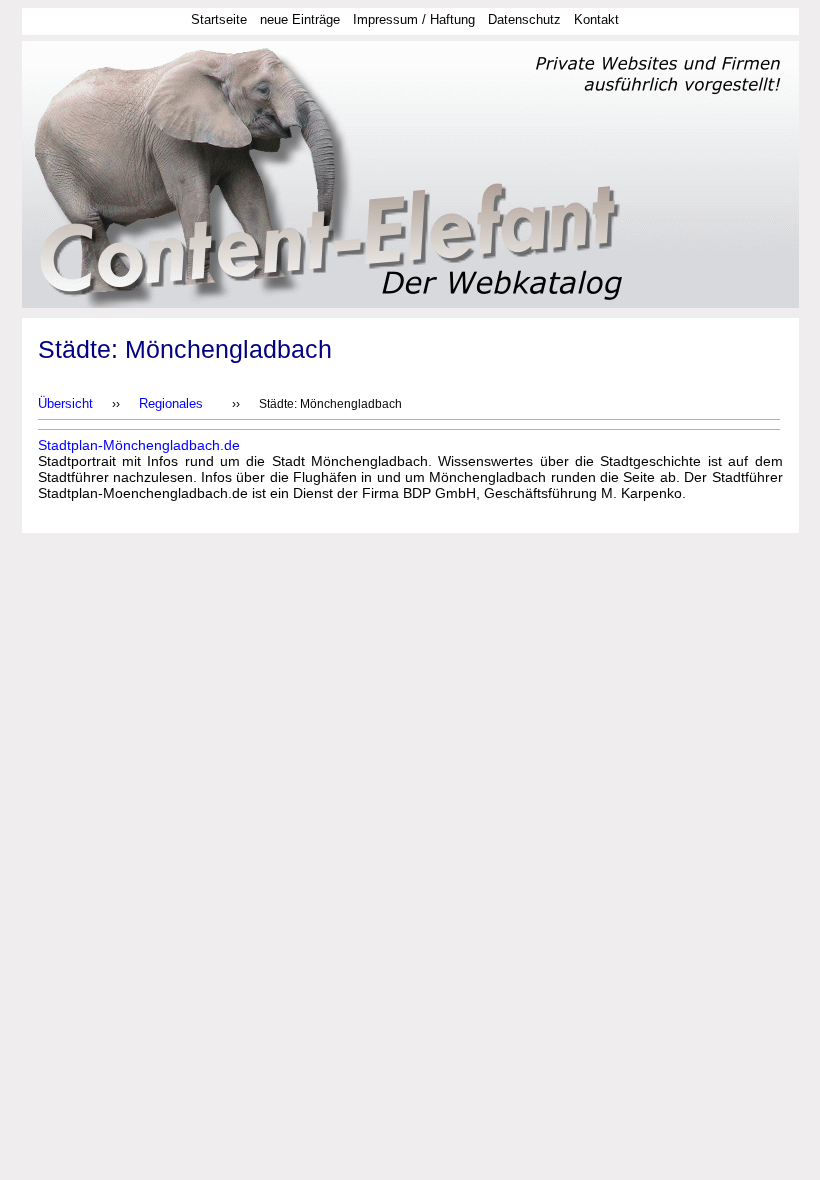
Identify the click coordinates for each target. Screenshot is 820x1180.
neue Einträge (300, 19)
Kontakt (596, 19)
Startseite (219, 19)
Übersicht (65, 403)
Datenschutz (524, 19)
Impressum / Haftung (414, 19)
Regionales (171, 403)
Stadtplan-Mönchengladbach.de (139, 445)
